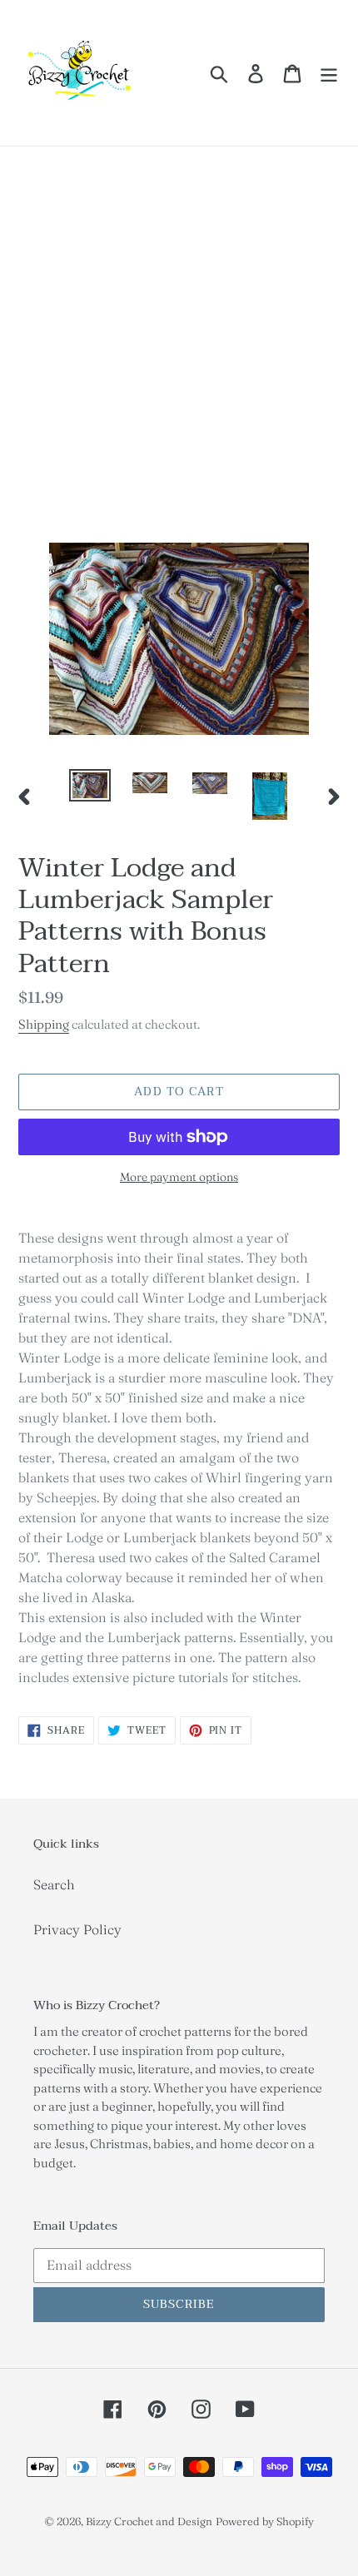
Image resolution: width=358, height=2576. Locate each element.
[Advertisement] (179, 334)
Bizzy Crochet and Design (149, 2521)
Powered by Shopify (265, 2521)
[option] (90, 787)
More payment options (179, 1177)
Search (54, 1884)
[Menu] (329, 73)
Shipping (44, 1024)
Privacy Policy (77, 1929)
